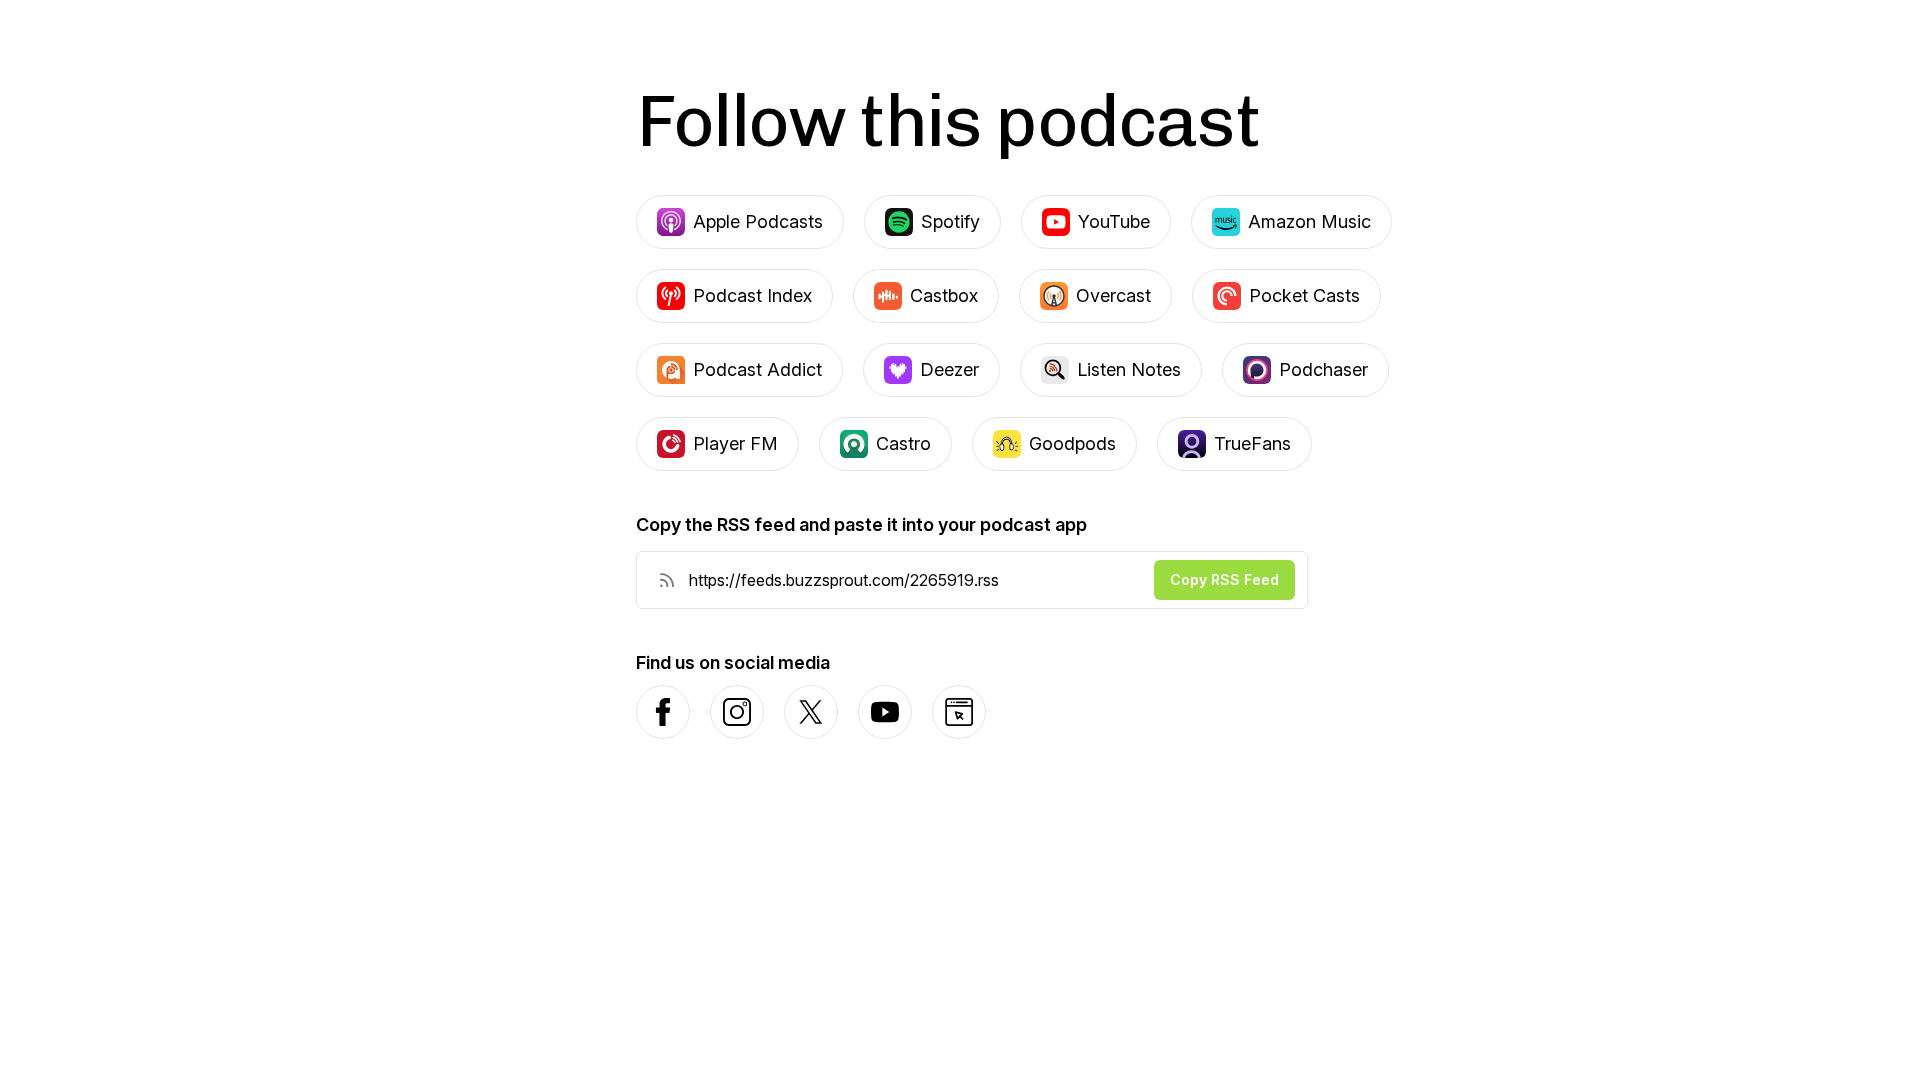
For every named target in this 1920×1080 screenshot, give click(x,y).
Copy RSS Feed (1224, 579)
